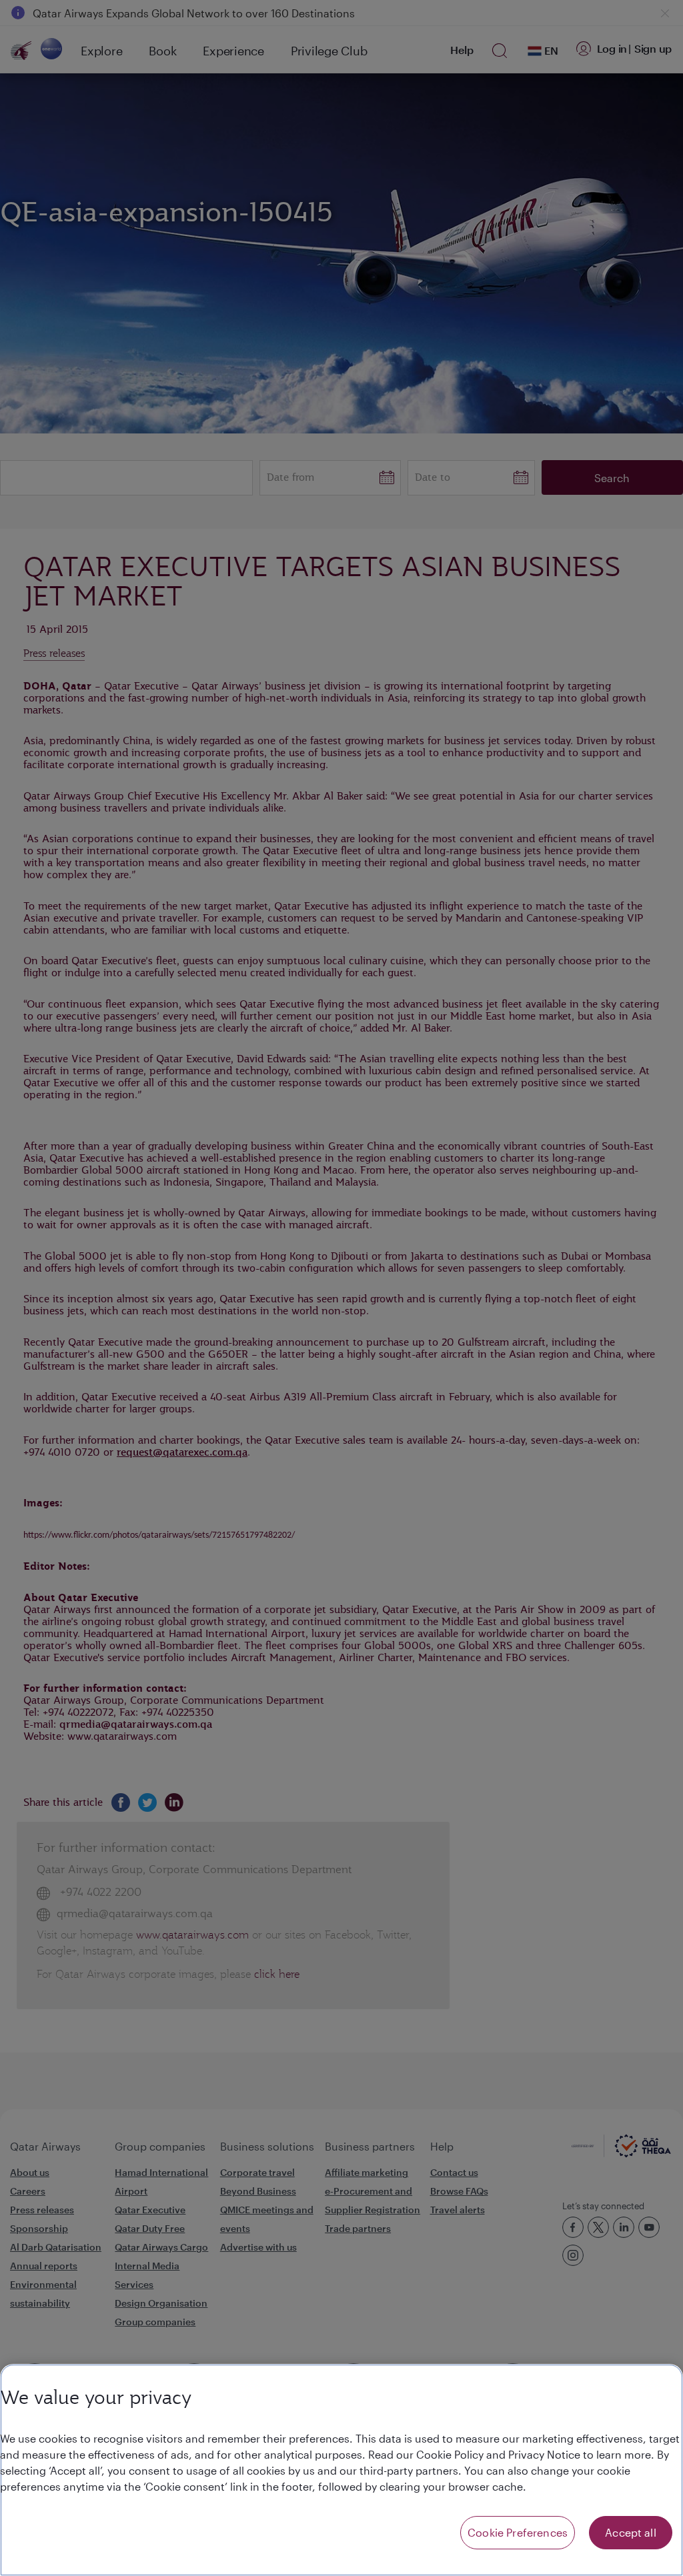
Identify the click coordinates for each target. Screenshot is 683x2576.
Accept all (631, 2532)
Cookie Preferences (518, 2532)
